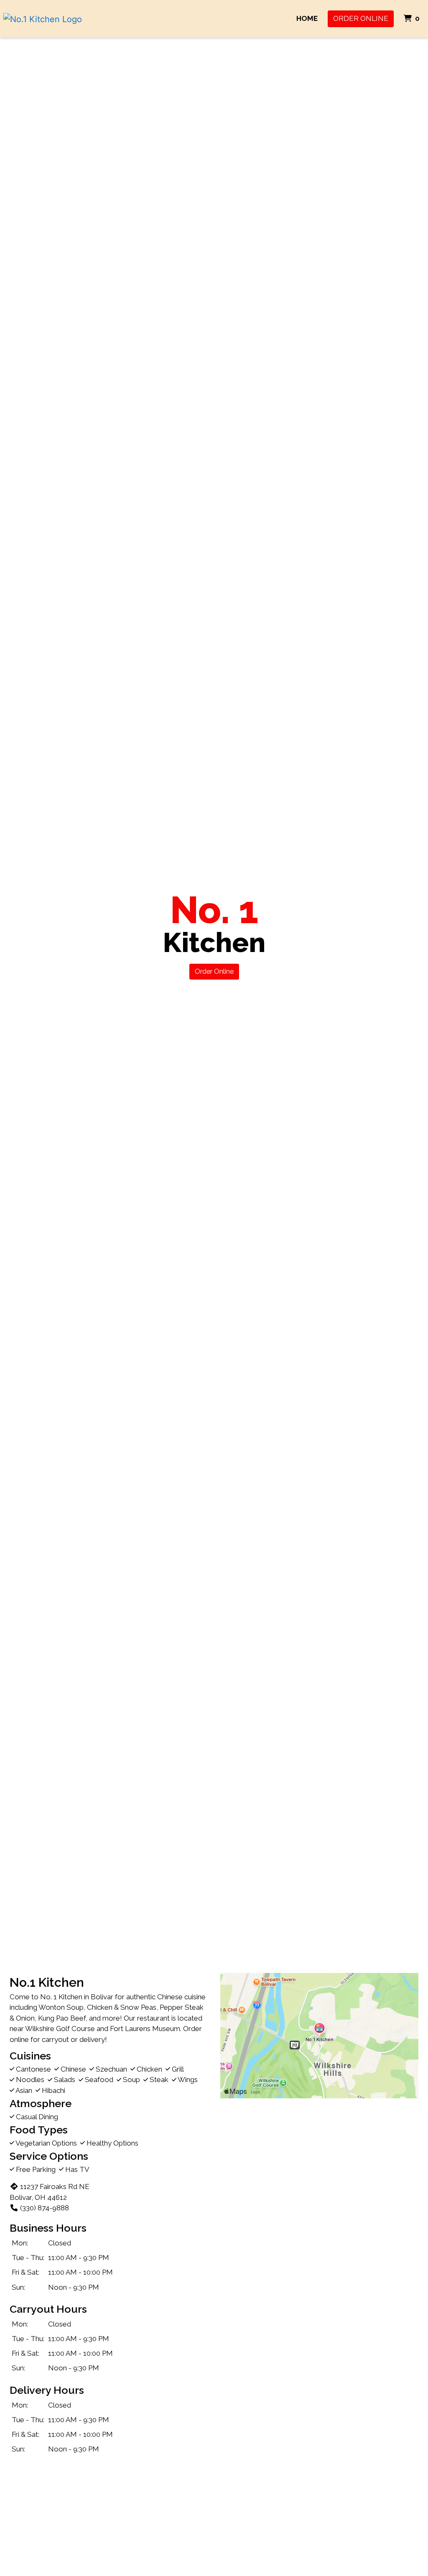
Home (307, 18)
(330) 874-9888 (45, 2208)
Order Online (361, 18)
